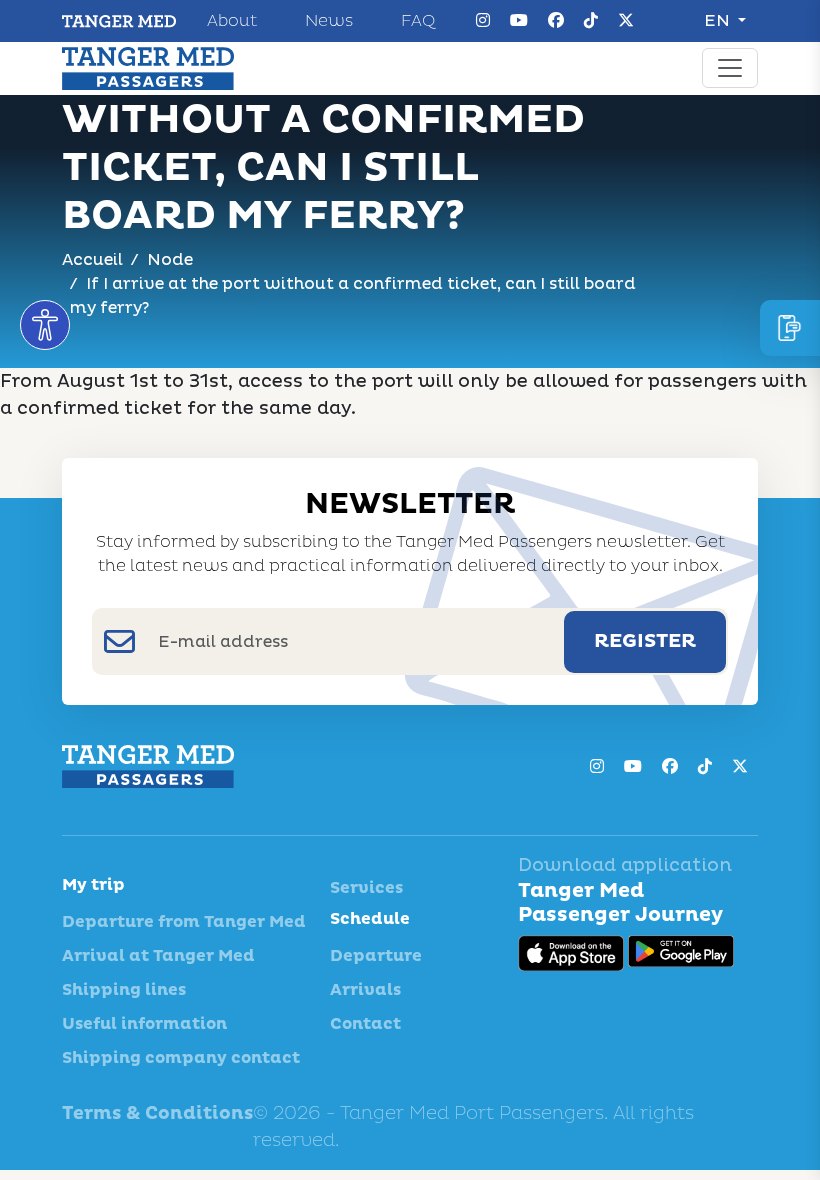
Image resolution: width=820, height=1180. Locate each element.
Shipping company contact (181, 1058)
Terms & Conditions (157, 1113)
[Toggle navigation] (730, 68)
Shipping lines (124, 990)
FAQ (418, 21)
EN (719, 21)
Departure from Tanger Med (184, 922)
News (329, 21)
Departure (376, 956)
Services (366, 888)
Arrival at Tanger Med (158, 956)
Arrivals (365, 990)
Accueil (92, 260)
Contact (365, 1024)
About (232, 21)
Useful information (144, 1024)
